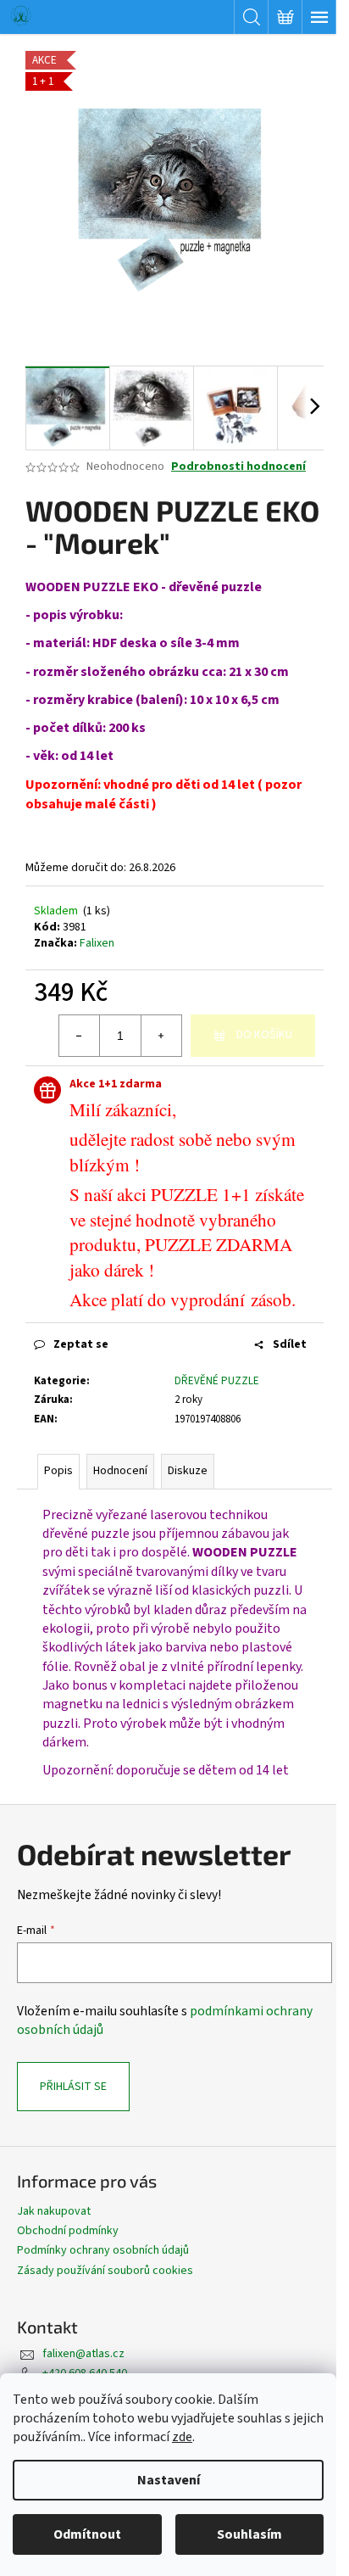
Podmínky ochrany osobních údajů (103, 2250)
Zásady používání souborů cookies (105, 2271)
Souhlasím (249, 2534)
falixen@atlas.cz (83, 2354)
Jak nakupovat (54, 2211)
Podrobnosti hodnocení (238, 467)
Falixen (97, 943)
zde (182, 2437)
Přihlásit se (73, 2087)
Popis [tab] (58, 1471)
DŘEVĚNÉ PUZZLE (217, 1381)
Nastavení (169, 2480)
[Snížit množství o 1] (80, 1036)
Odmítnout (87, 2534)
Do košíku (264, 1035)
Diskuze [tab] (188, 1471)
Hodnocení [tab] (120, 1471)
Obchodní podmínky (68, 2231)
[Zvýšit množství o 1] (161, 1036)
